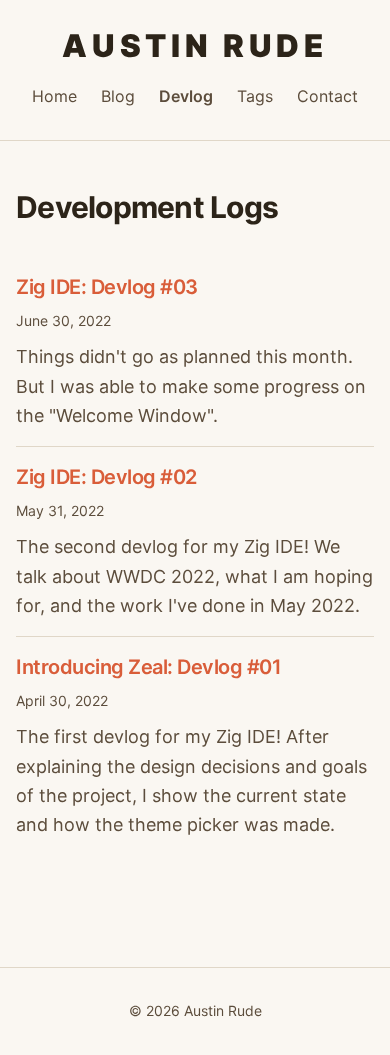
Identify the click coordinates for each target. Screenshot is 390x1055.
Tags (255, 96)
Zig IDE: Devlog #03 (107, 287)
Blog (118, 96)
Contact (327, 96)
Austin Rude (194, 46)
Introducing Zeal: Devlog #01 (148, 667)
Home (54, 96)
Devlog (186, 96)
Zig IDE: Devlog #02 (106, 477)
